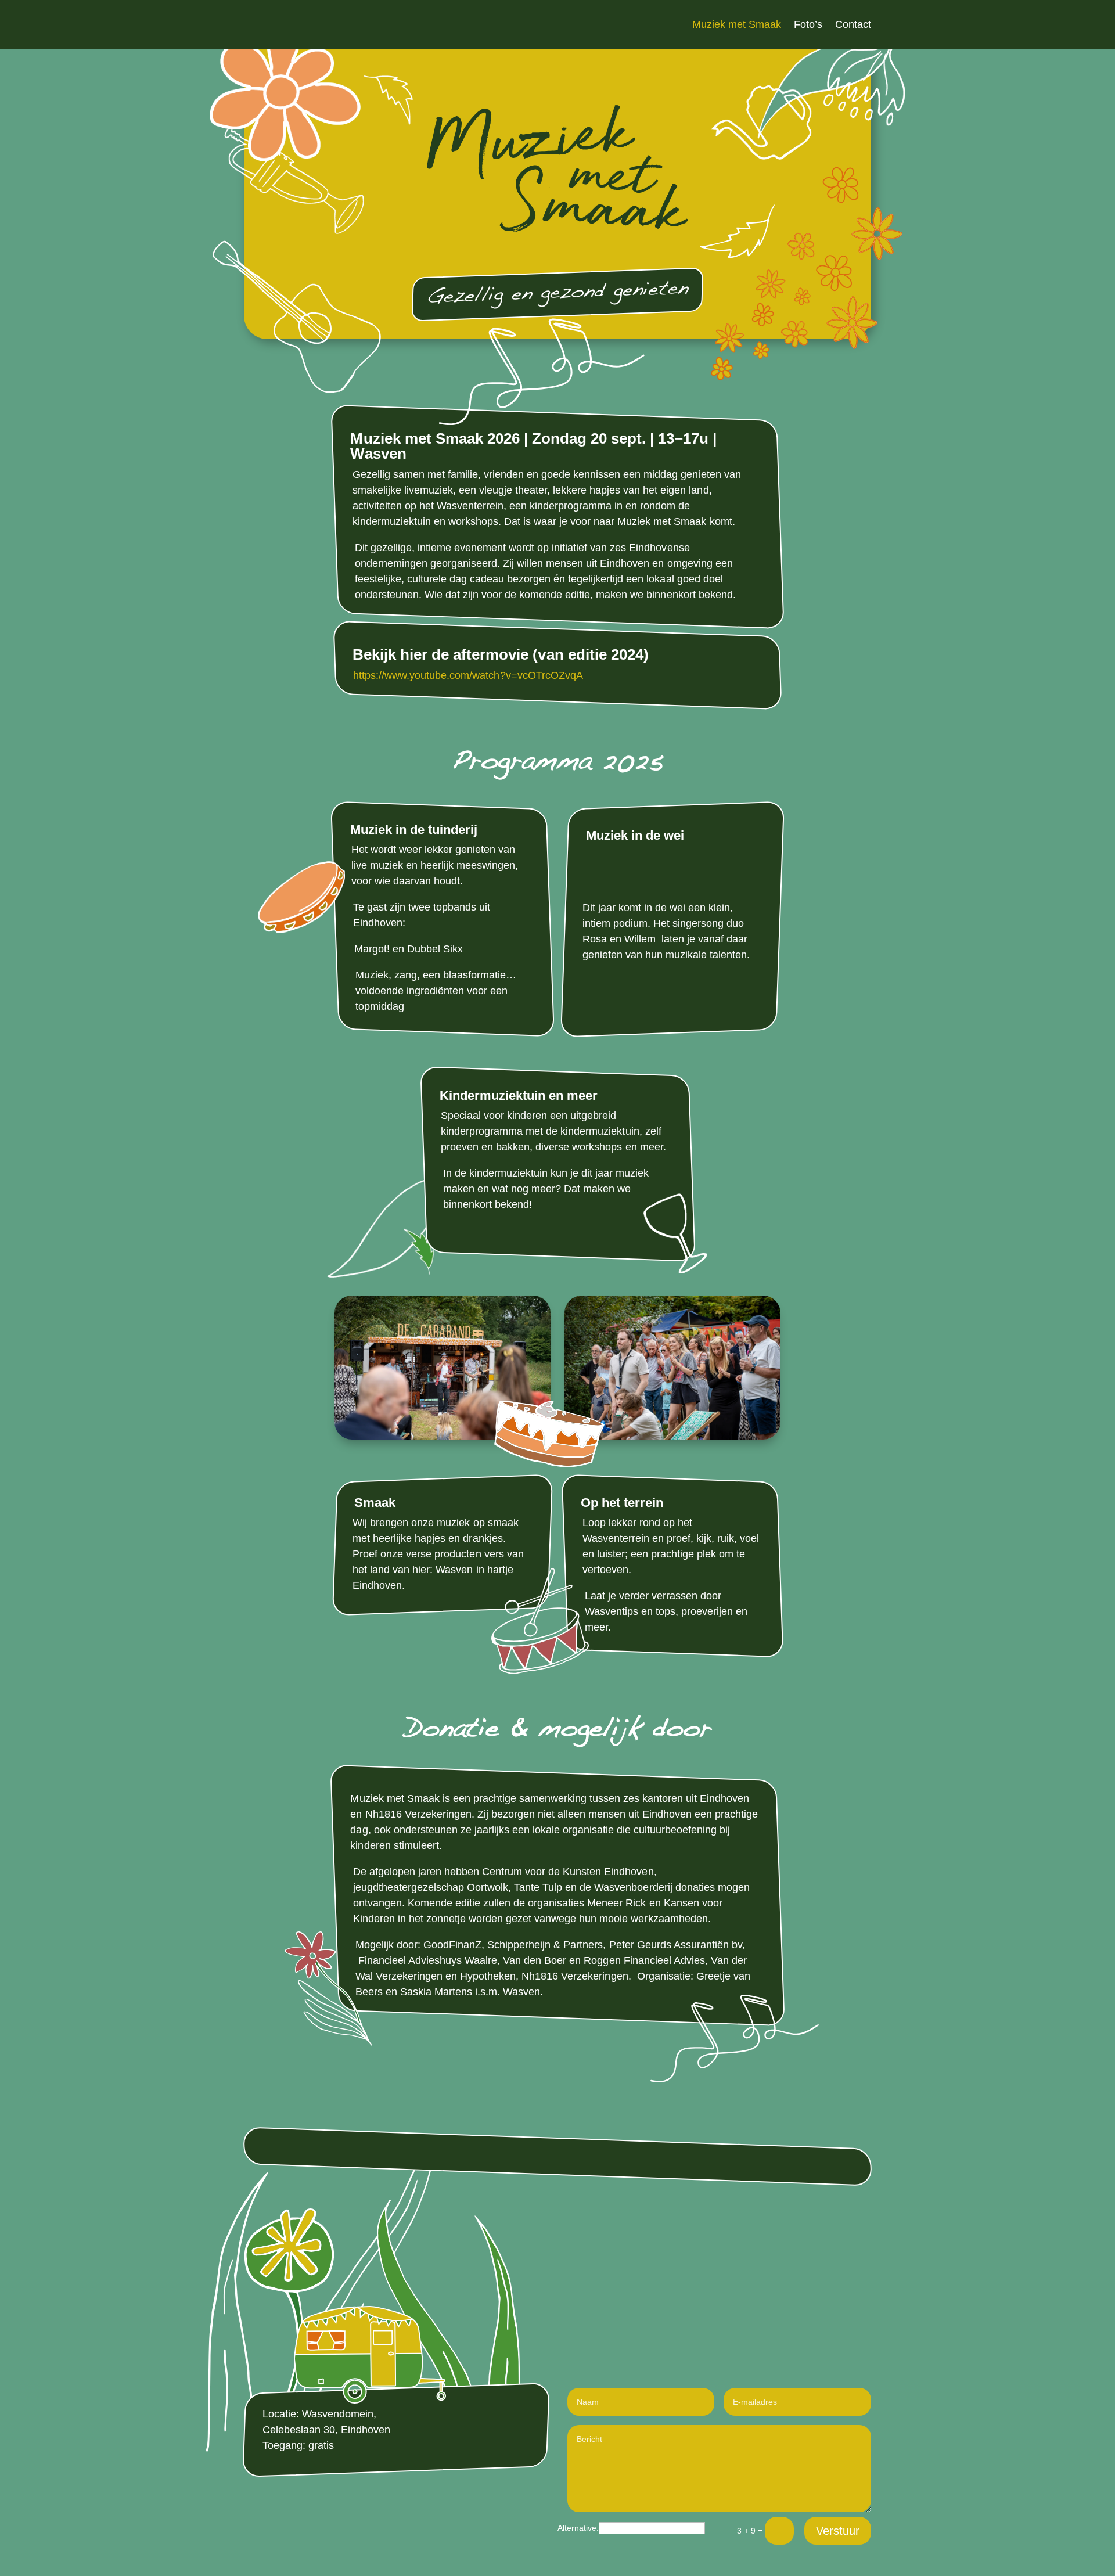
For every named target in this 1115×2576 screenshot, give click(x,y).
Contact (853, 25)
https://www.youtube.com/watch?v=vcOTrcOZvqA (468, 675)
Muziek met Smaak (737, 25)
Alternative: (578, 2528)
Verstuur (838, 2531)
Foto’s (808, 25)
